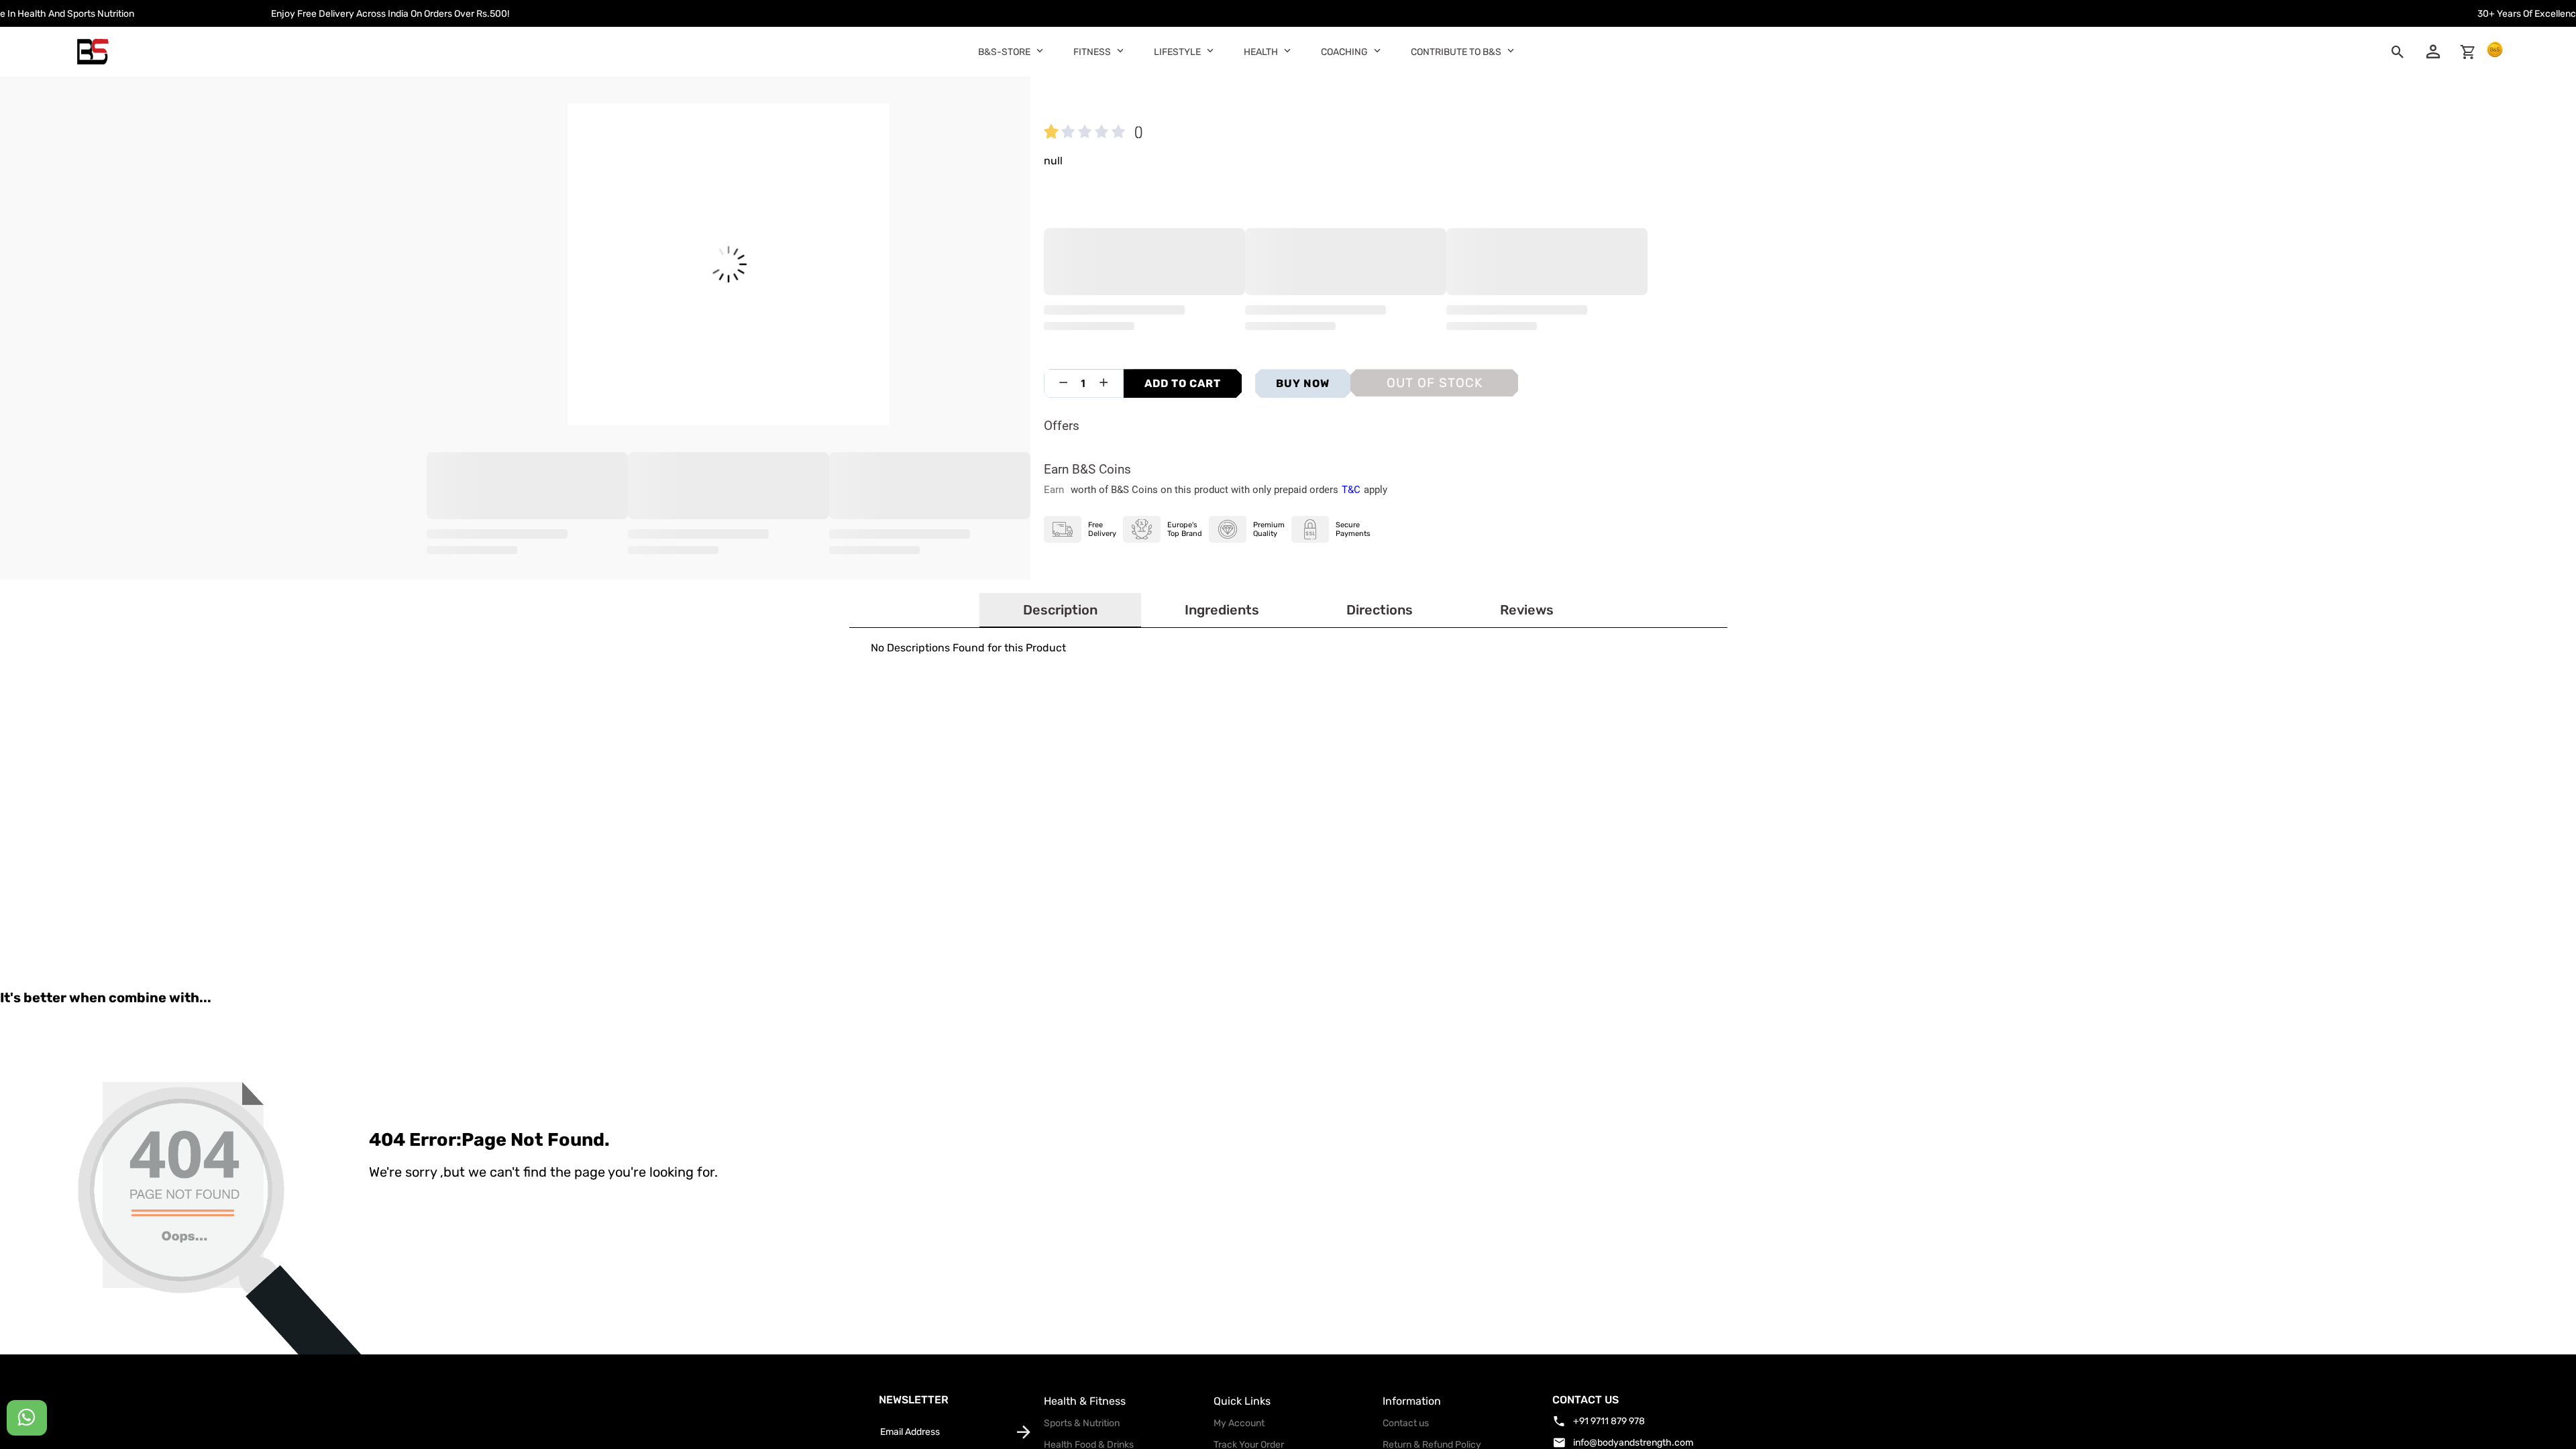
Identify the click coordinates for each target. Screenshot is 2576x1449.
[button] (1040, 50)
